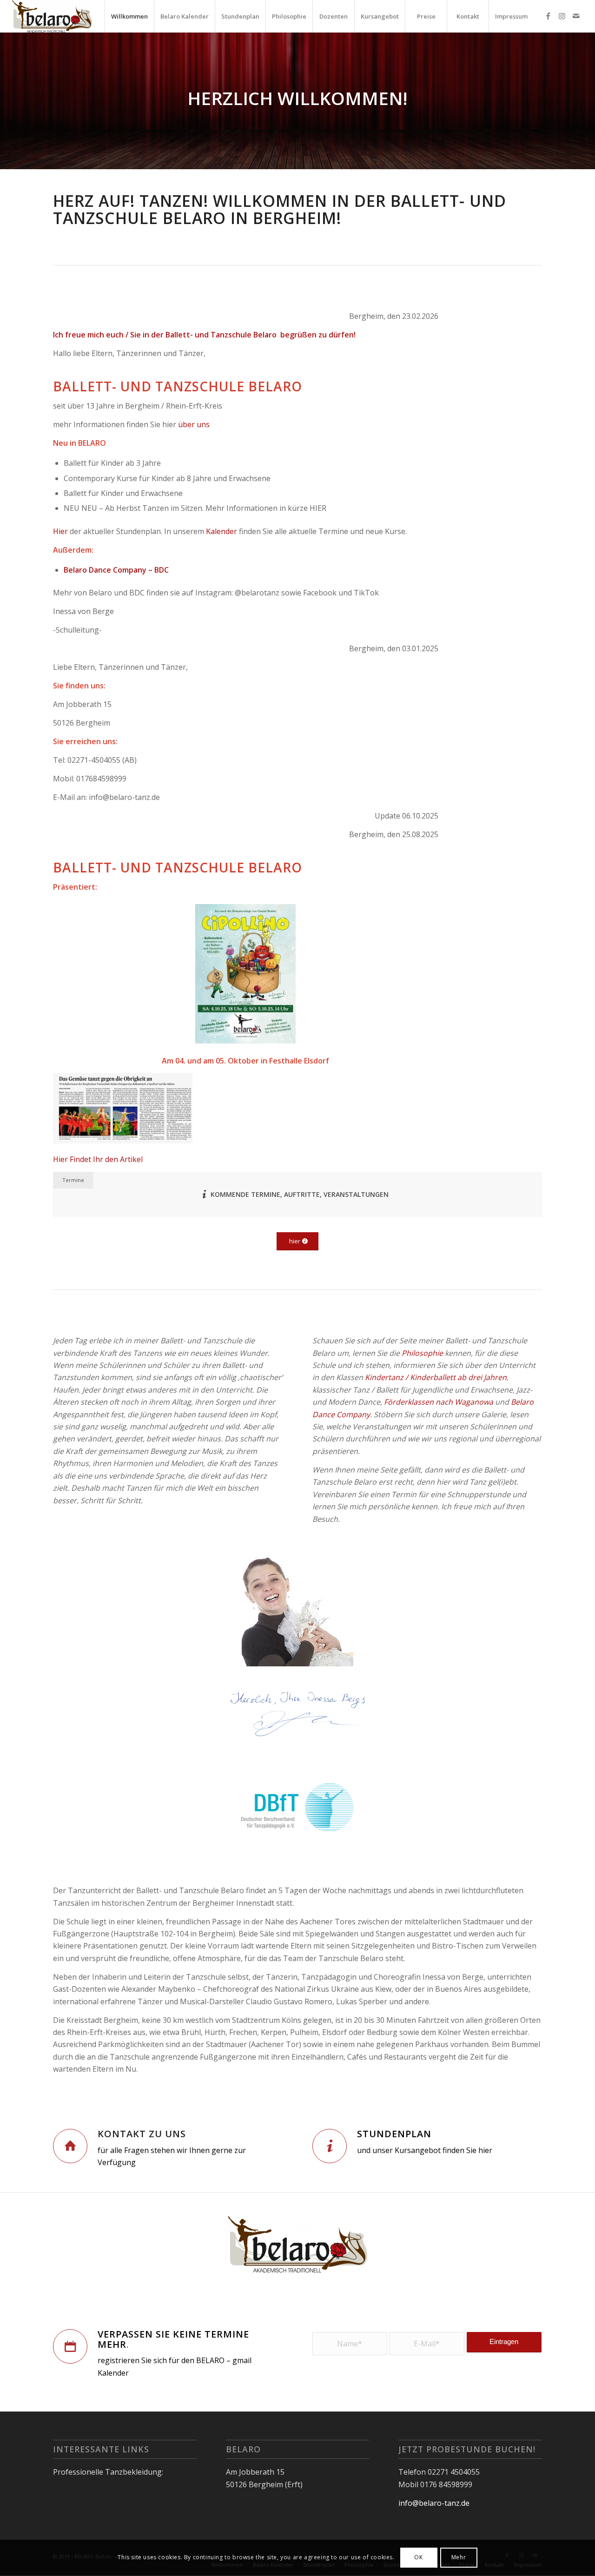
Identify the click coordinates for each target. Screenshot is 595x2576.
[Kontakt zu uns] (70, 2146)
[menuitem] (129, 16)
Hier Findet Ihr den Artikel (98, 1159)
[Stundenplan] (330, 2146)
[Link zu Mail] (576, 16)
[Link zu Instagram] (562, 16)
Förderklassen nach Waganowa (439, 1402)
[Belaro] (52, 16)
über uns (194, 424)
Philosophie (422, 1353)
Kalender (221, 531)
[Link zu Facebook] (548, 16)
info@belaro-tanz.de (434, 2503)
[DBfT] (297, 1809)
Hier (60, 531)
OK (418, 2558)
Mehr (459, 2558)
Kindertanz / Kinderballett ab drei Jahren (436, 1377)
